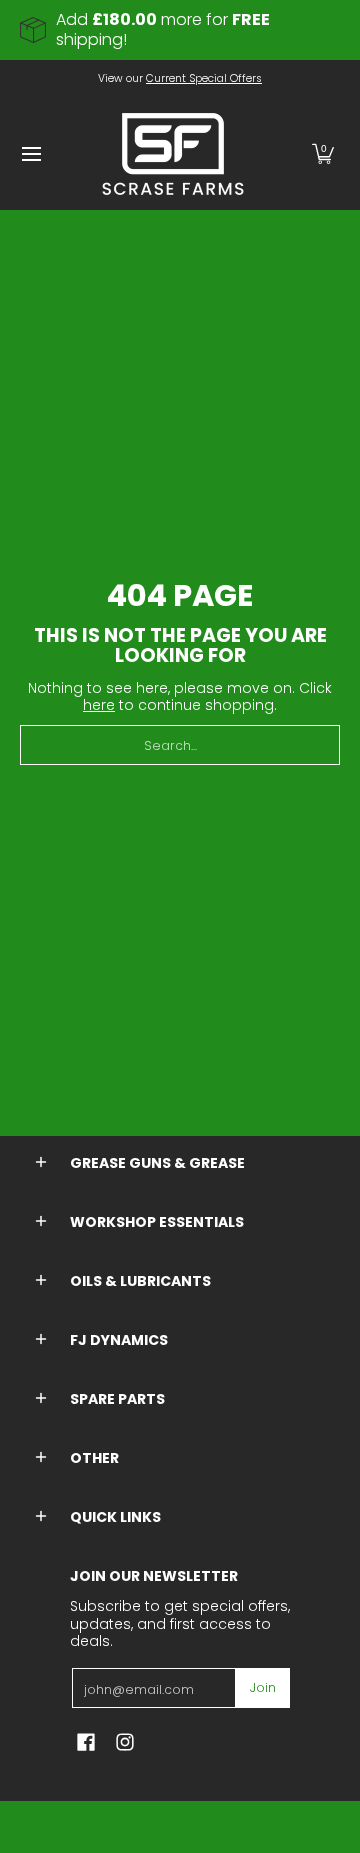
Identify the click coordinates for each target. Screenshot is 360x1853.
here (99, 705)
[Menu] (30, 154)
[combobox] (180, 745)
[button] (323, 154)
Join (263, 1687)
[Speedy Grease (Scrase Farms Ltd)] (173, 154)
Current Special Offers (204, 78)
